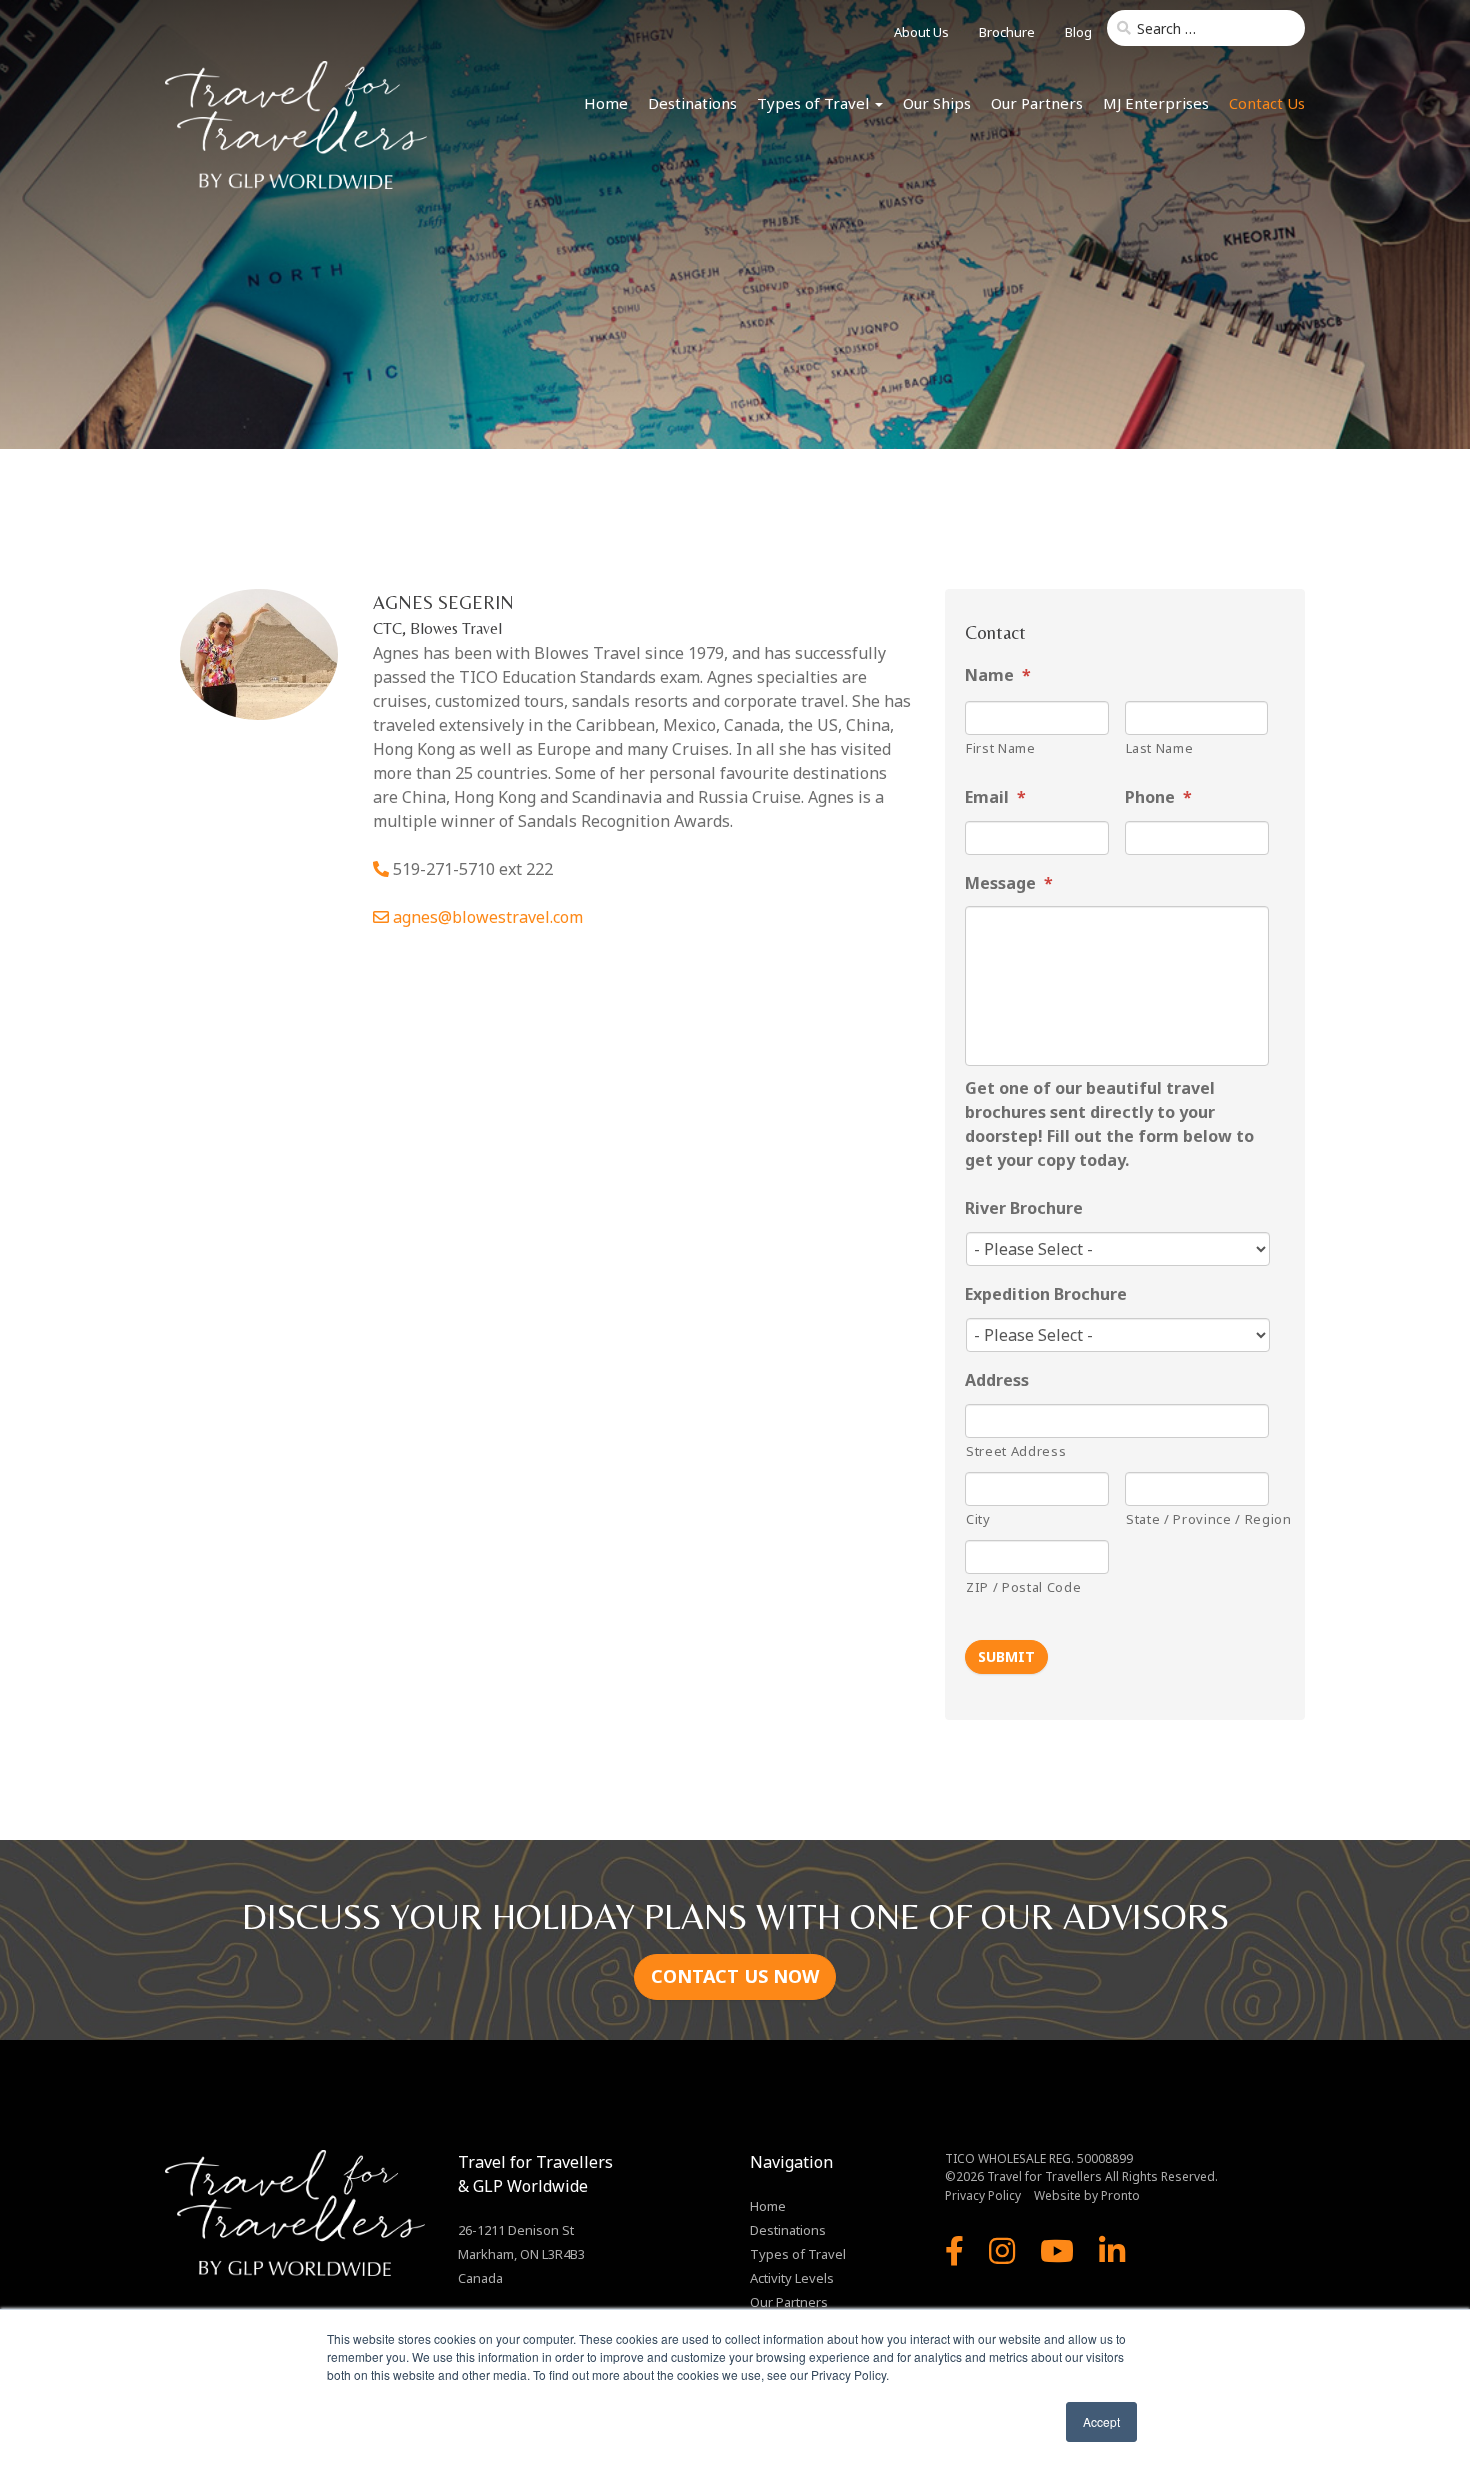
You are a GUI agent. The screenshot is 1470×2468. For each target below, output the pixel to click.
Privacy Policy (983, 2195)
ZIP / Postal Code (1023, 1587)
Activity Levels (792, 2278)
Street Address (1016, 1451)
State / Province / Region (1197, 1519)
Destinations (692, 103)
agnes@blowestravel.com (488, 917)
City (978, 1519)
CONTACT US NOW (735, 1976)
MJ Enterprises (1156, 103)
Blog (1078, 32)
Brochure (1007, 32)
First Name (1001, 748)
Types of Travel (815, 103)
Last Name (1160, 748)
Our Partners (1037, 103)
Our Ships (937, 103)
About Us (921, 32)
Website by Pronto (1087, 2195)
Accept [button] (1101, 2421)
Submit (1006, 1656)
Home (606, 103)
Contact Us (1267, 103)
